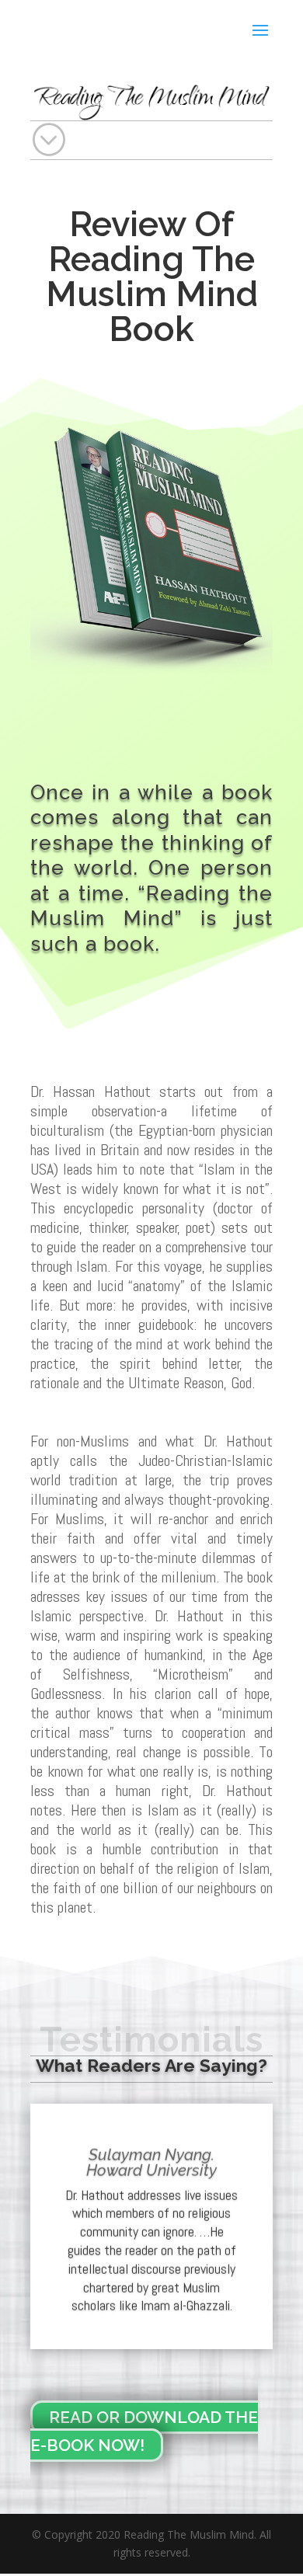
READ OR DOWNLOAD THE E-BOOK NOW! (144, 2431)
